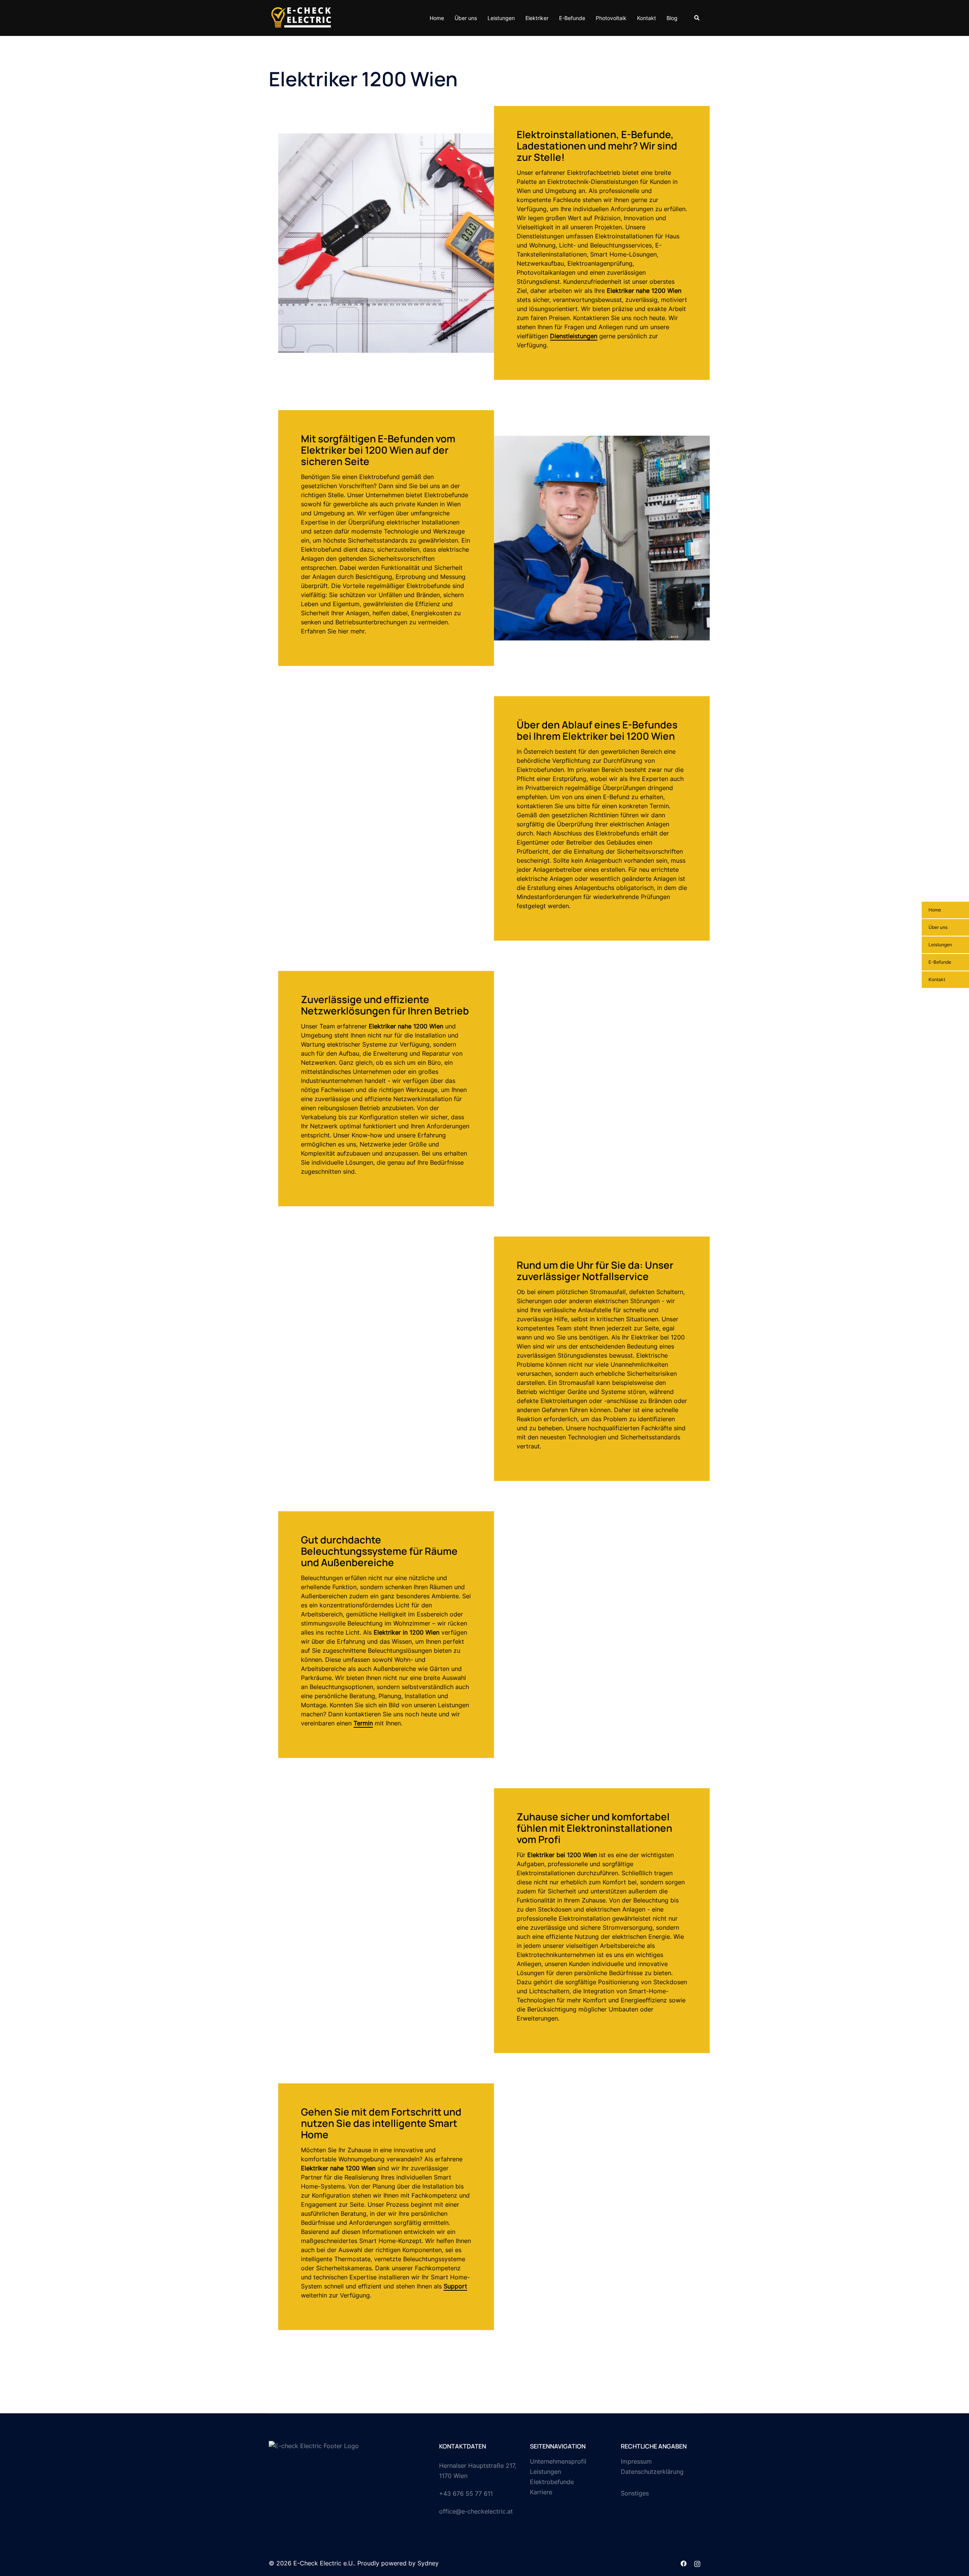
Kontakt (647, 18)
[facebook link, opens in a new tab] (684, 2563)
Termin (363, 1723)
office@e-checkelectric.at (476, 2511)
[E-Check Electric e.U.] (301, 17)
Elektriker (537, 18)
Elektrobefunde (552, 2482)
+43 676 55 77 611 (466, 2494)
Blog (672, 18)
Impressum (636, 2461)
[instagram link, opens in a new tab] (697, 2563)
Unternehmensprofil (558, 2461)
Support (455, 2286)
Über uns (466, 18)
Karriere (541, 2492)
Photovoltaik (611, 18)
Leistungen (501, 18)
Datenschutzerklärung (652, 2472)
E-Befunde (572, 18)
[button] (697, 18)
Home (437, 18)
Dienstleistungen (574, 336)
